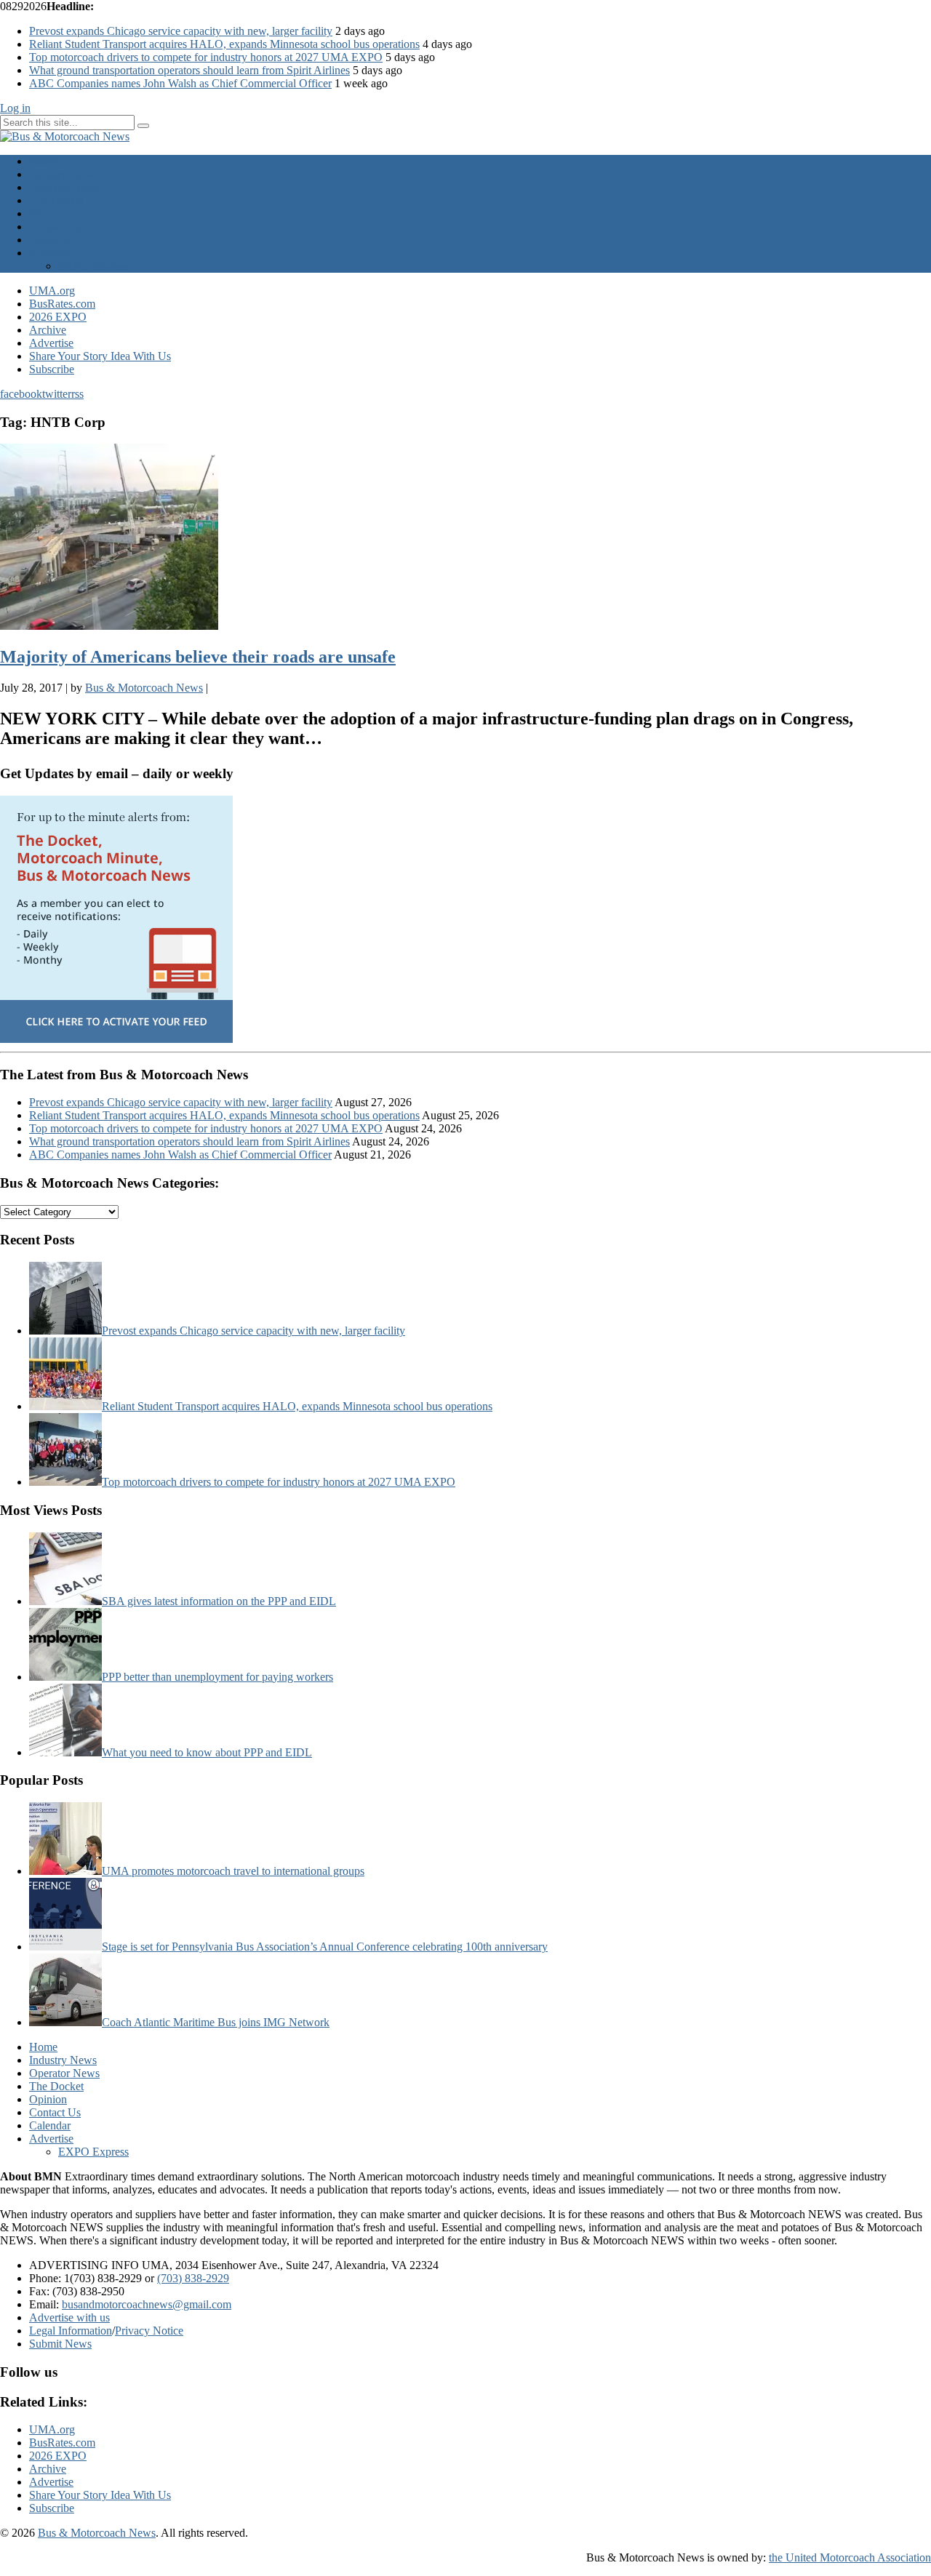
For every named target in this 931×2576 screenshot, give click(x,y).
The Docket (56, 200)
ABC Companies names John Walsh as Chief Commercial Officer (180, 83)
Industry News (63, 174)
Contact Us (55, 227)
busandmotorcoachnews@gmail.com (147, 2304)
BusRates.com (62, 304)
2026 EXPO (58, 317)
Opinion (48, 213)
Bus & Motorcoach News (97, 2533)
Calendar (50, 240)
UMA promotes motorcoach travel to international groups (233, 1871)
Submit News (60, 2344)
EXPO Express (93, 266)
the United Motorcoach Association (850, 2557)
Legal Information (71, 2331)
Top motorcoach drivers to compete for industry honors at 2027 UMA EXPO (206, 57)
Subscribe (52, 369)
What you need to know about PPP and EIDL (207, 1752)
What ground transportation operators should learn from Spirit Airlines (189, 70)
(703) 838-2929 (193, 2278)
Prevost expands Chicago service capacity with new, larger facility (181, 31)
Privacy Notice (149, 2331)
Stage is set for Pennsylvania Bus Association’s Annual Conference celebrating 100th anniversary (325, 1947)
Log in (15, 108)
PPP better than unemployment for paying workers (217, 1677)
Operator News (64, 187)
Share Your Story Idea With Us (100, 356)
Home (43, 161)
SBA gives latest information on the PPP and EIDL (219, 1601)
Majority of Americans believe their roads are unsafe (198, 657)
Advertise (51, 253)
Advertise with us (69, 2317)
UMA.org (52, 291)
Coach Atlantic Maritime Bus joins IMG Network (216, 2022)
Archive (48, 330)
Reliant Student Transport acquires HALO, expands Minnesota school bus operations (224, 44)
